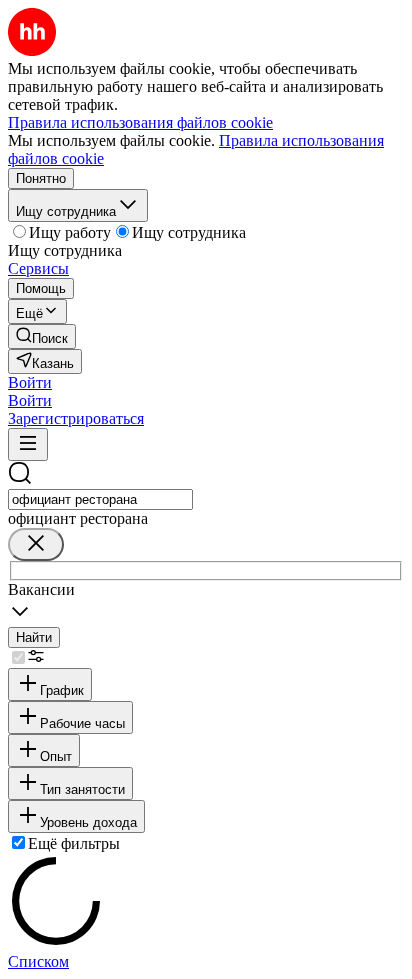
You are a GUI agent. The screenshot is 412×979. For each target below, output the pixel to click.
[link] (42, 336)
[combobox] (100, 499)
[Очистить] (36, 544)
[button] (30, 382)
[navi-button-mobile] (28, 444)
